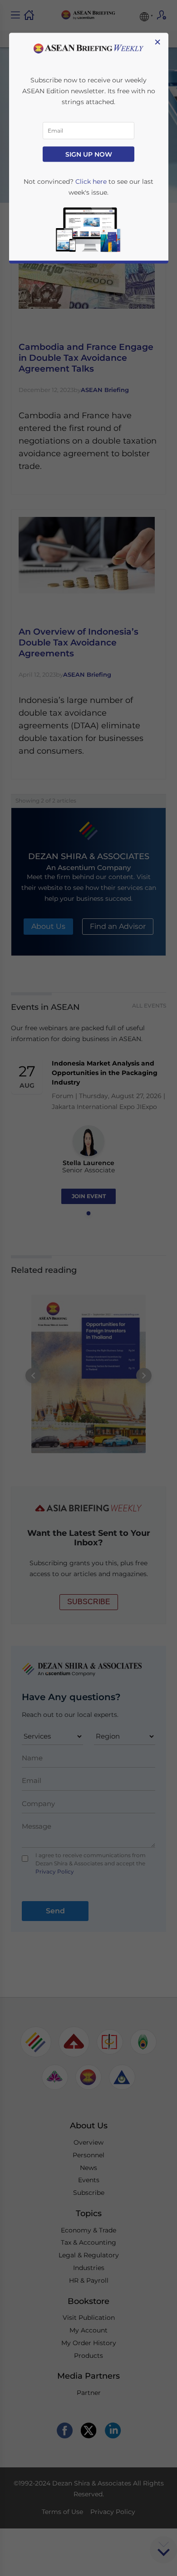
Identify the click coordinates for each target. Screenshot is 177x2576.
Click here (91, 182)
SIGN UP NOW (89, 154)
